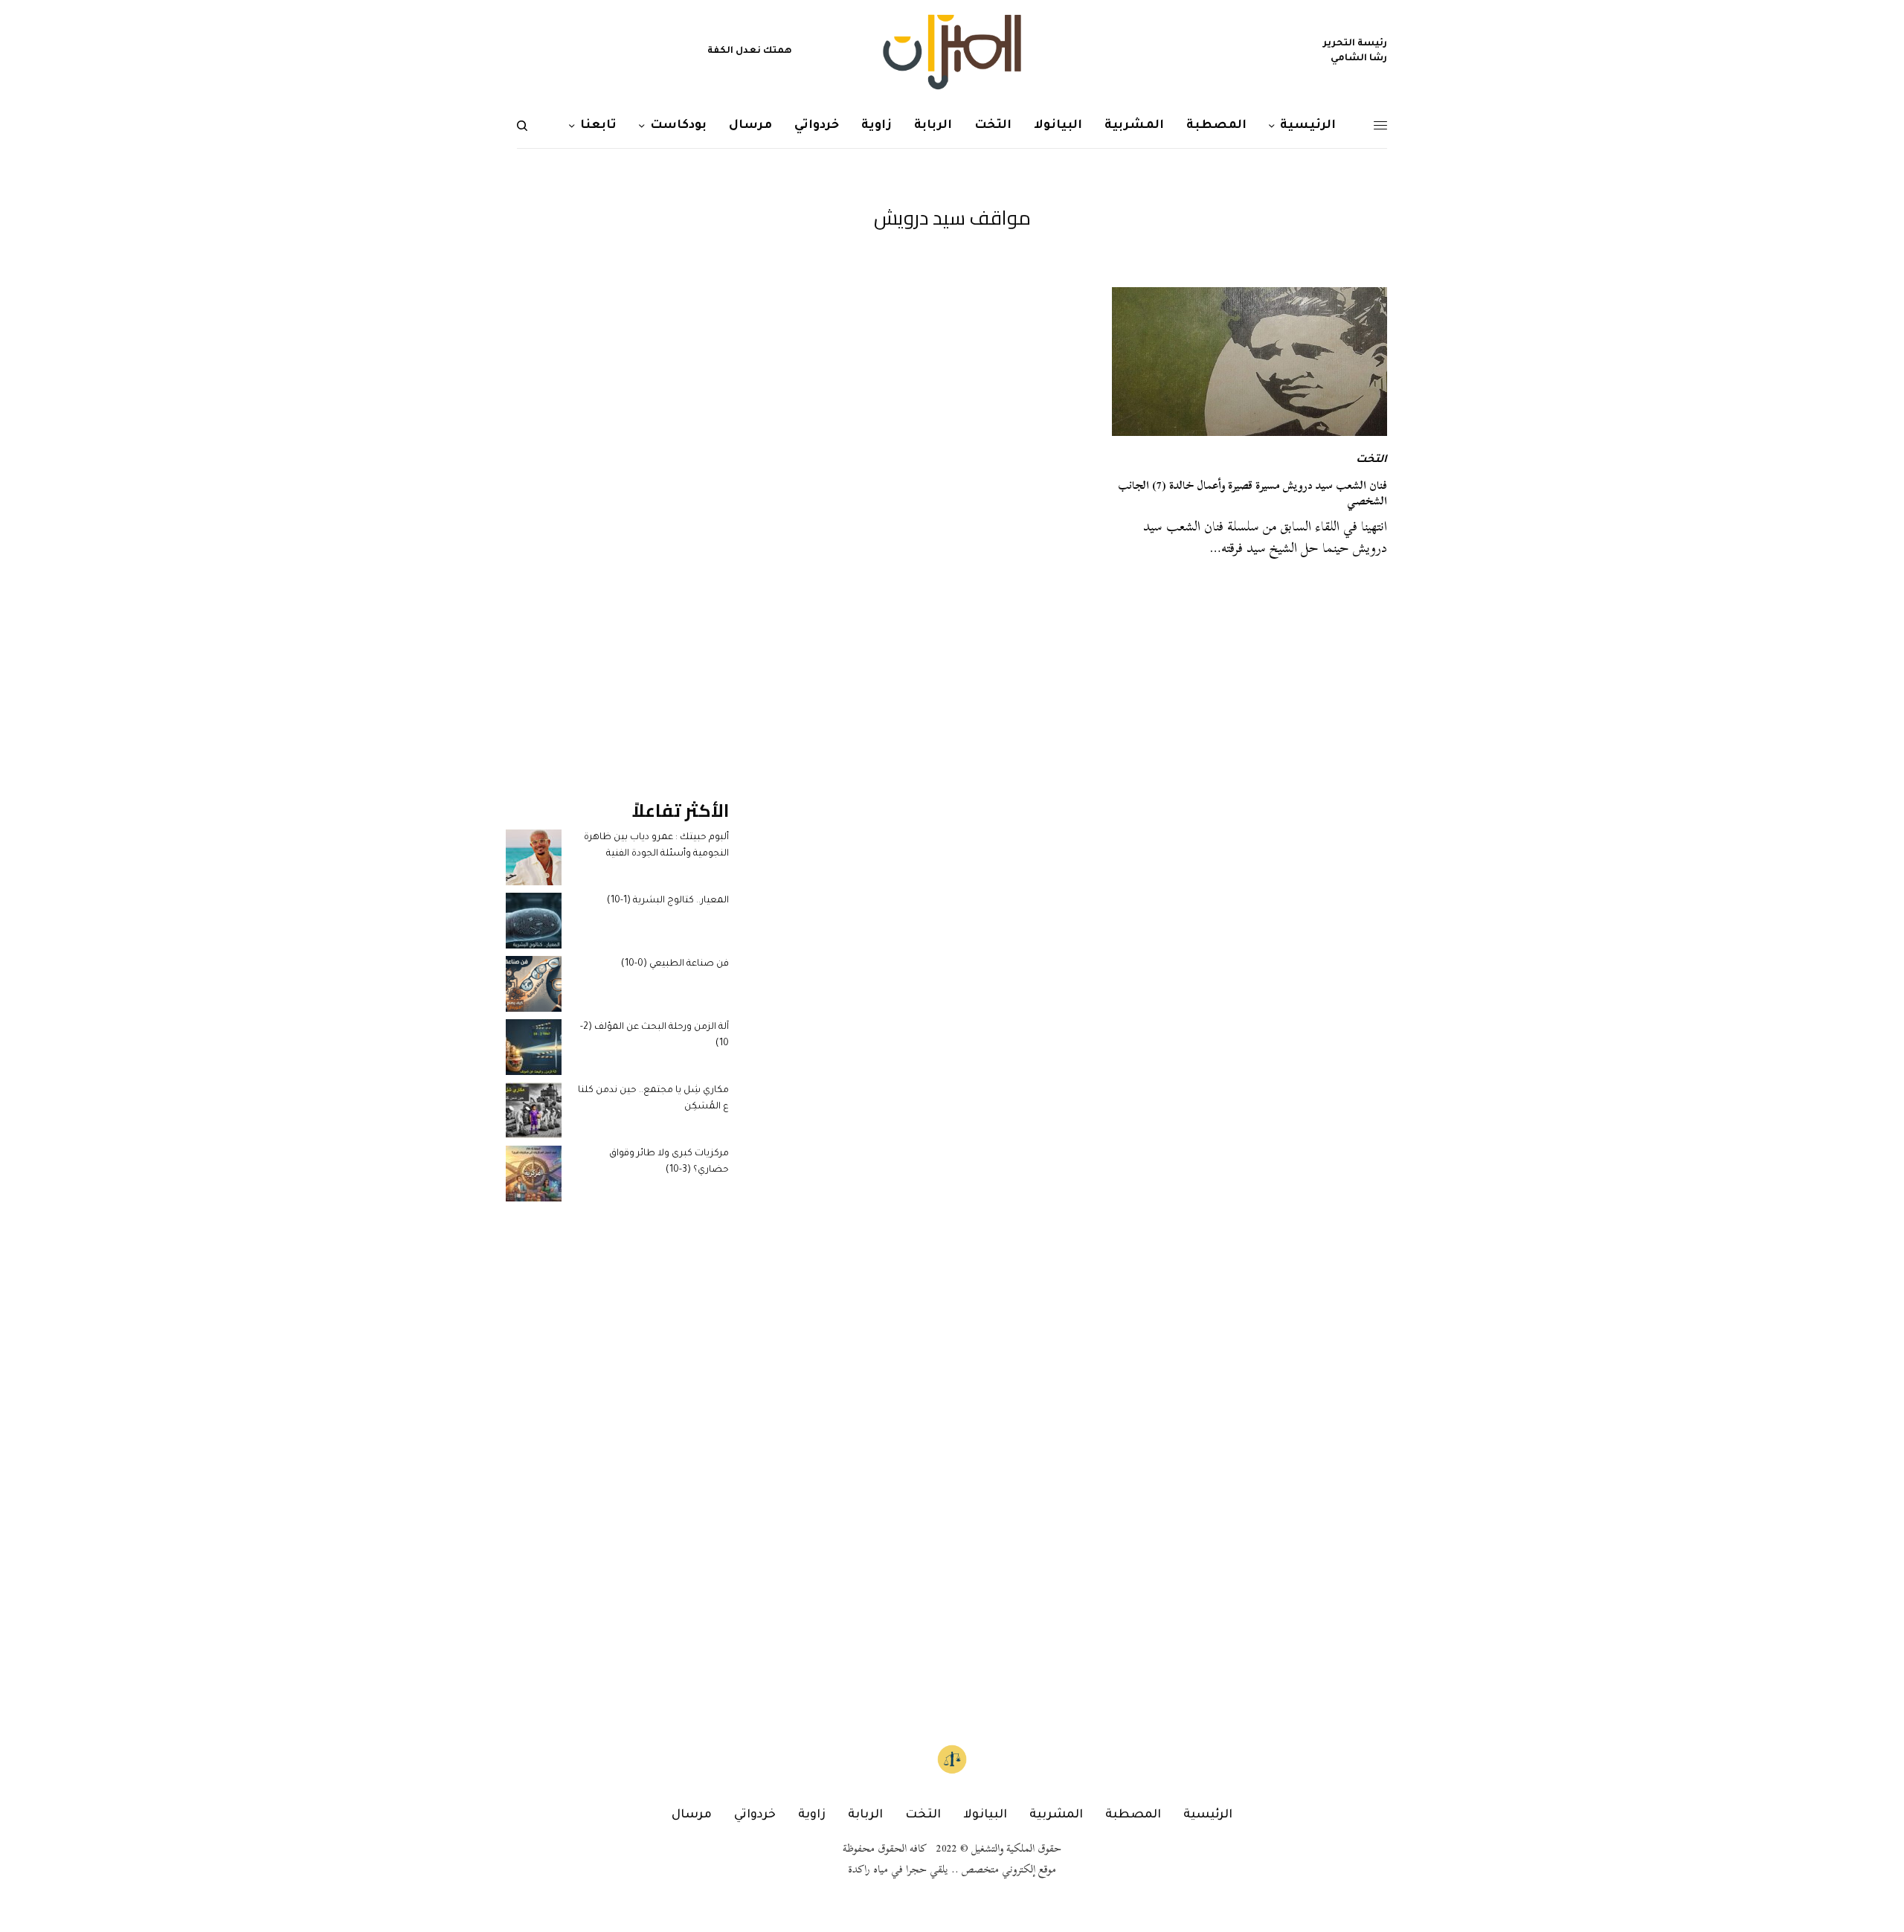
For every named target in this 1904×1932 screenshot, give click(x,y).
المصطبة (1133, 1815)
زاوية (812, 1815)
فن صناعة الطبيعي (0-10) (675, 964)
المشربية (1056, 1815)
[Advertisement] (617, 510)
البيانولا (985, 1815)
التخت (1371, 460)
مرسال (692, 1815)
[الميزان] (952, 52)
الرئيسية (1208, 1815)
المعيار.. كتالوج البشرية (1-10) (668, 901)
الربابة (865, 1815)
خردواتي (755, 1815)
